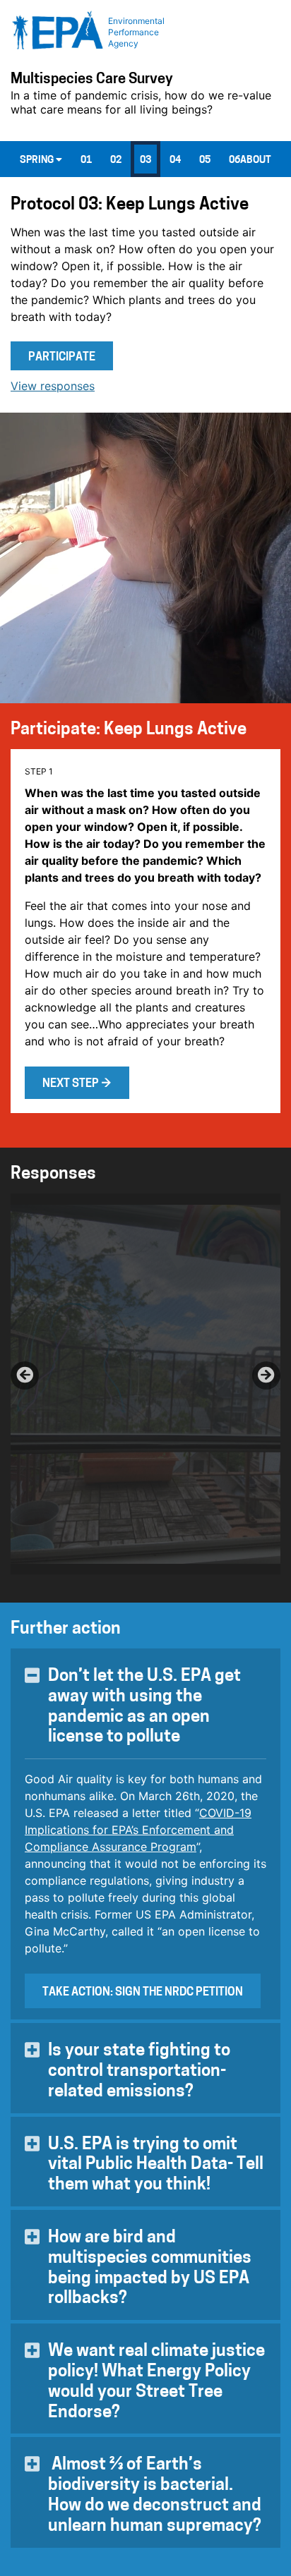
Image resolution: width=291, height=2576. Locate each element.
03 (145, 160)
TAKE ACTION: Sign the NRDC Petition (143, 1993)
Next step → (77, 1084)
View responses (53, 386)
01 (86, 160)
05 (205, 160)
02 (116, 160)
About (256, 160)
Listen (61, 1227)
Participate (62, 358)
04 (175, 160)
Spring (38, 160)
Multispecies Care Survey (92, 80)
